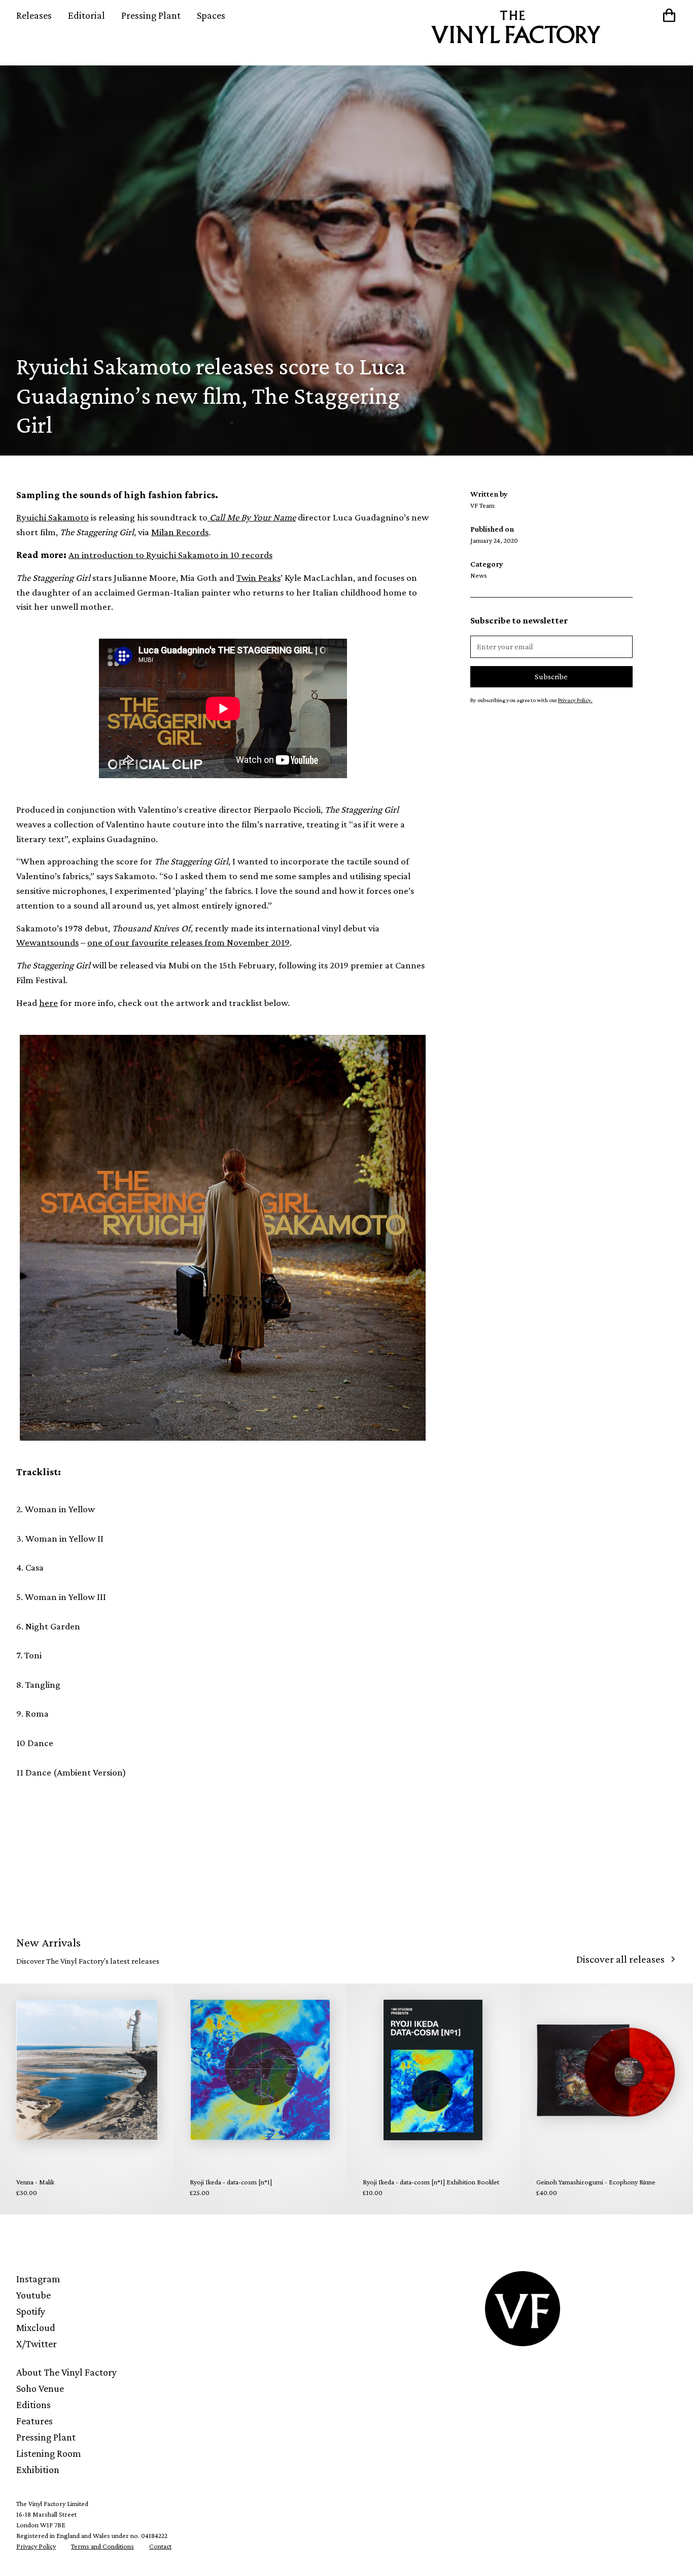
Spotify (31, 2311)
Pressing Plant (151, 15)
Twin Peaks (258, 578)
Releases (34, 15)
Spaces (211, 15)
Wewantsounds (47, 942)
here (48, 1003)
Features (34, 2421)
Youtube (33, 2295)
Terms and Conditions (102, 2546)
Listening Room (49, 2453)
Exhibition (38, 2469)
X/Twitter (37, 2344)
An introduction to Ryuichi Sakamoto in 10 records (170, 555)
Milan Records (180, 532)
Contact (160, 2546)
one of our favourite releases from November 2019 (188, 942)
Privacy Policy (36, 2546)
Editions (33, 2405)
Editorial (86, 15)
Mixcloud (36, 2327)
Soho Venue (40, 2388)
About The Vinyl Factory (66, 2372)
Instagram (38, 2279)
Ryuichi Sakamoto (53, 517)
